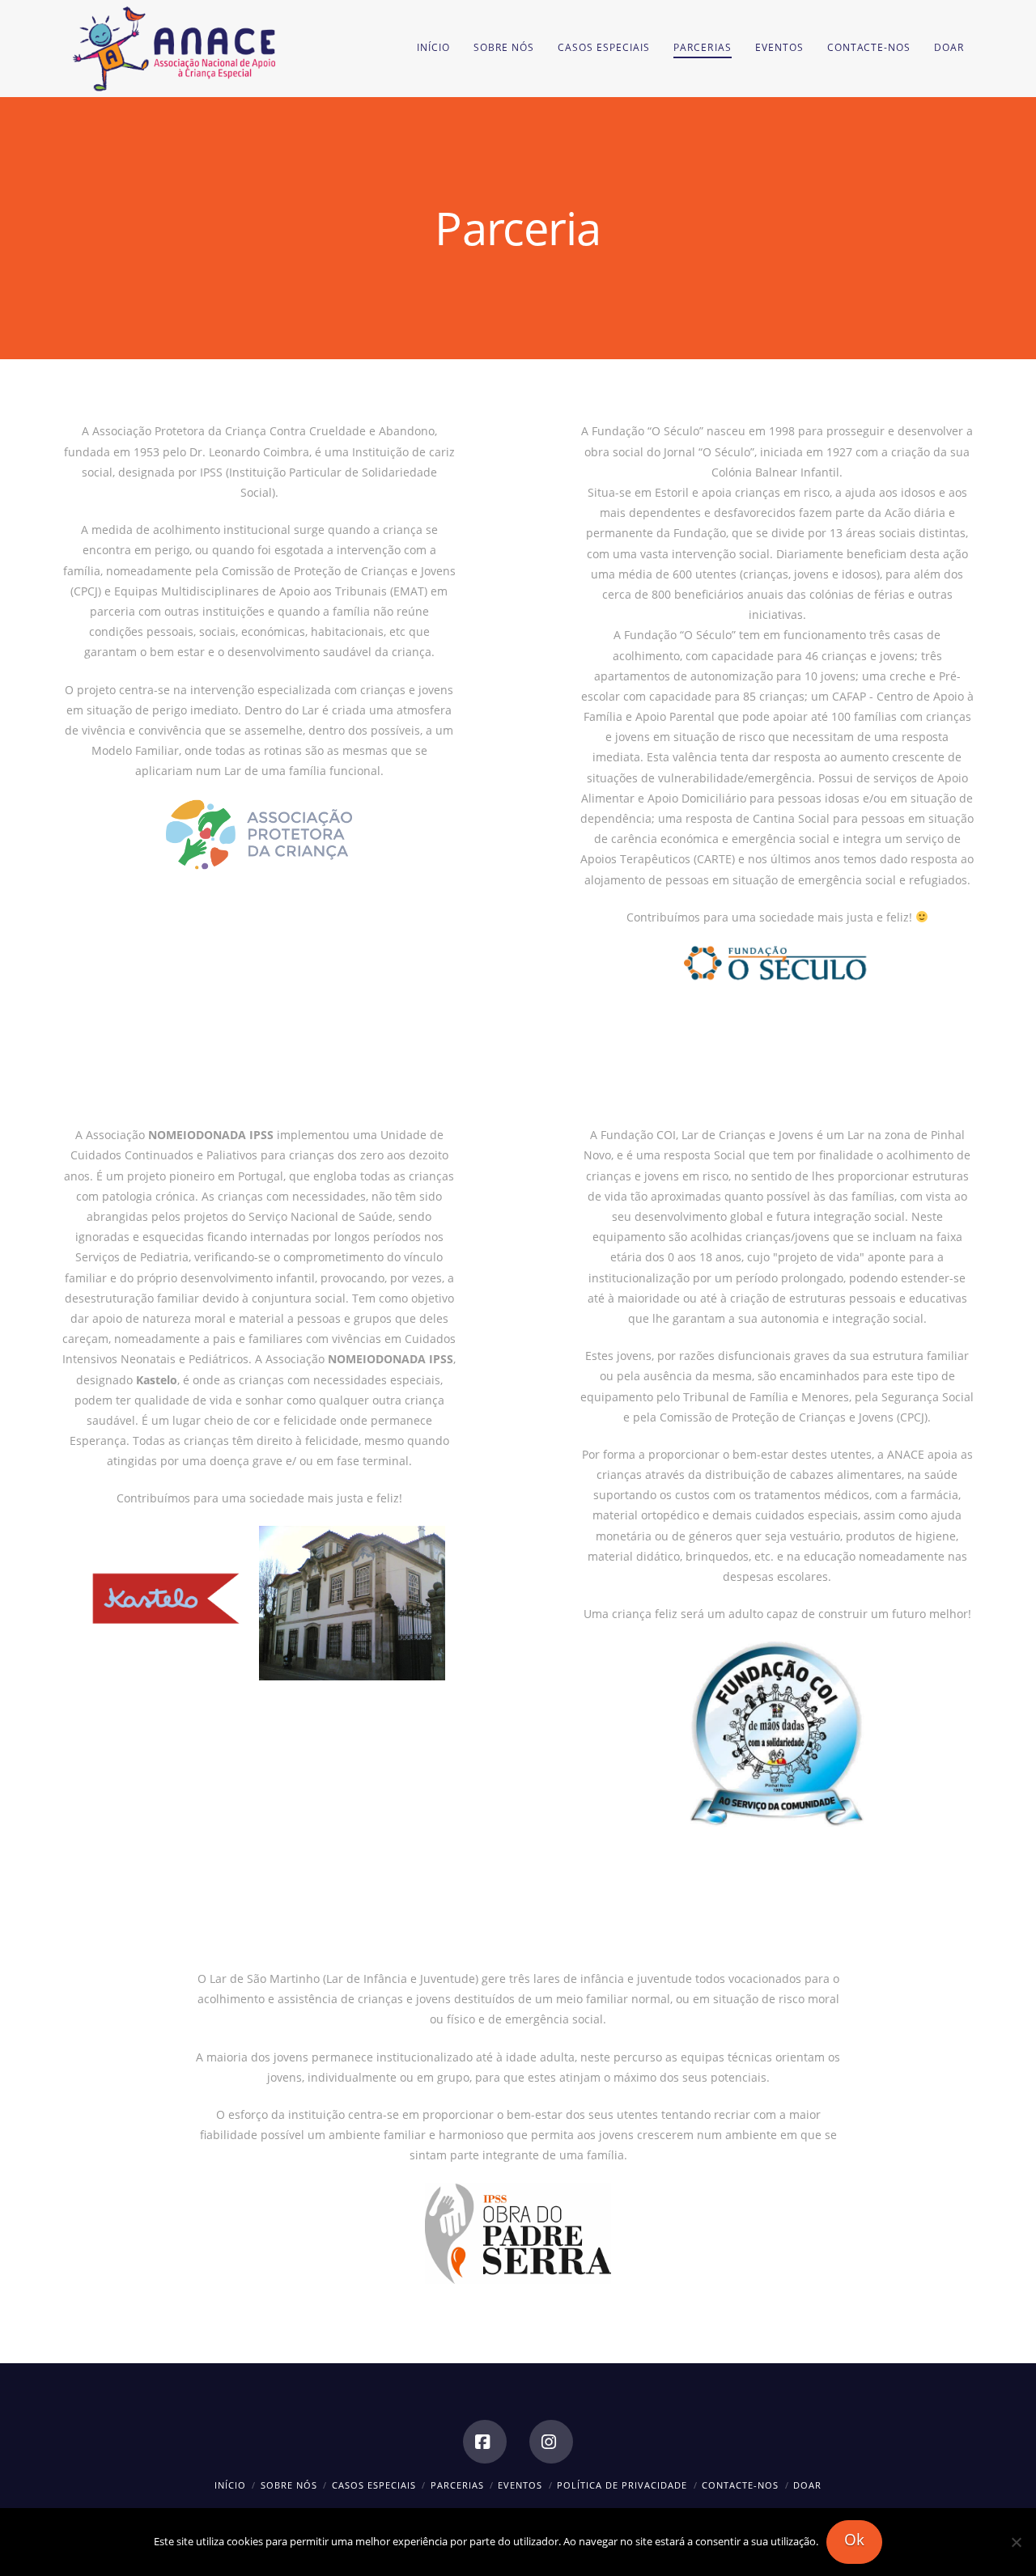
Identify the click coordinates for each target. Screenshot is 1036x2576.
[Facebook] (485, 2442)
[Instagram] (551, 2442)
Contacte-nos (740, 2485)
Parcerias (457, 2485)
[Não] (1016, 2542)
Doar (807, 2485)
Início (230, 2485)
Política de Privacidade (622, 2485)
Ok (854, 2540)
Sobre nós (289, 2485)
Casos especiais (374, 2485)
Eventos (520, 2485)
